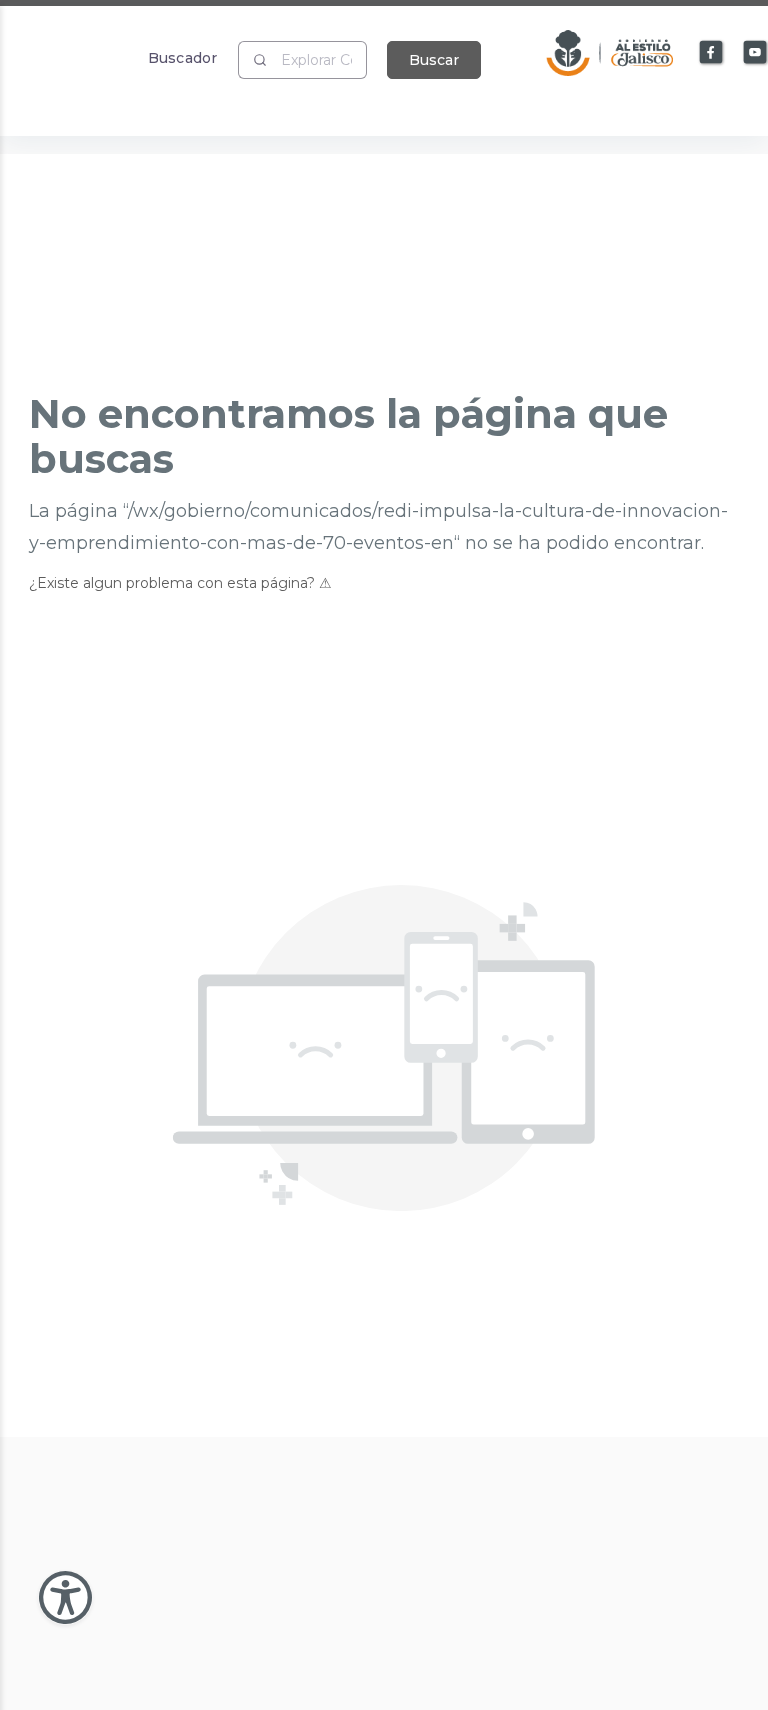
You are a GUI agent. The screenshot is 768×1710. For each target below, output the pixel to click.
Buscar (434, 60)
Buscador (182, 57)
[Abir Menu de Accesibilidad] (65, 1597)
